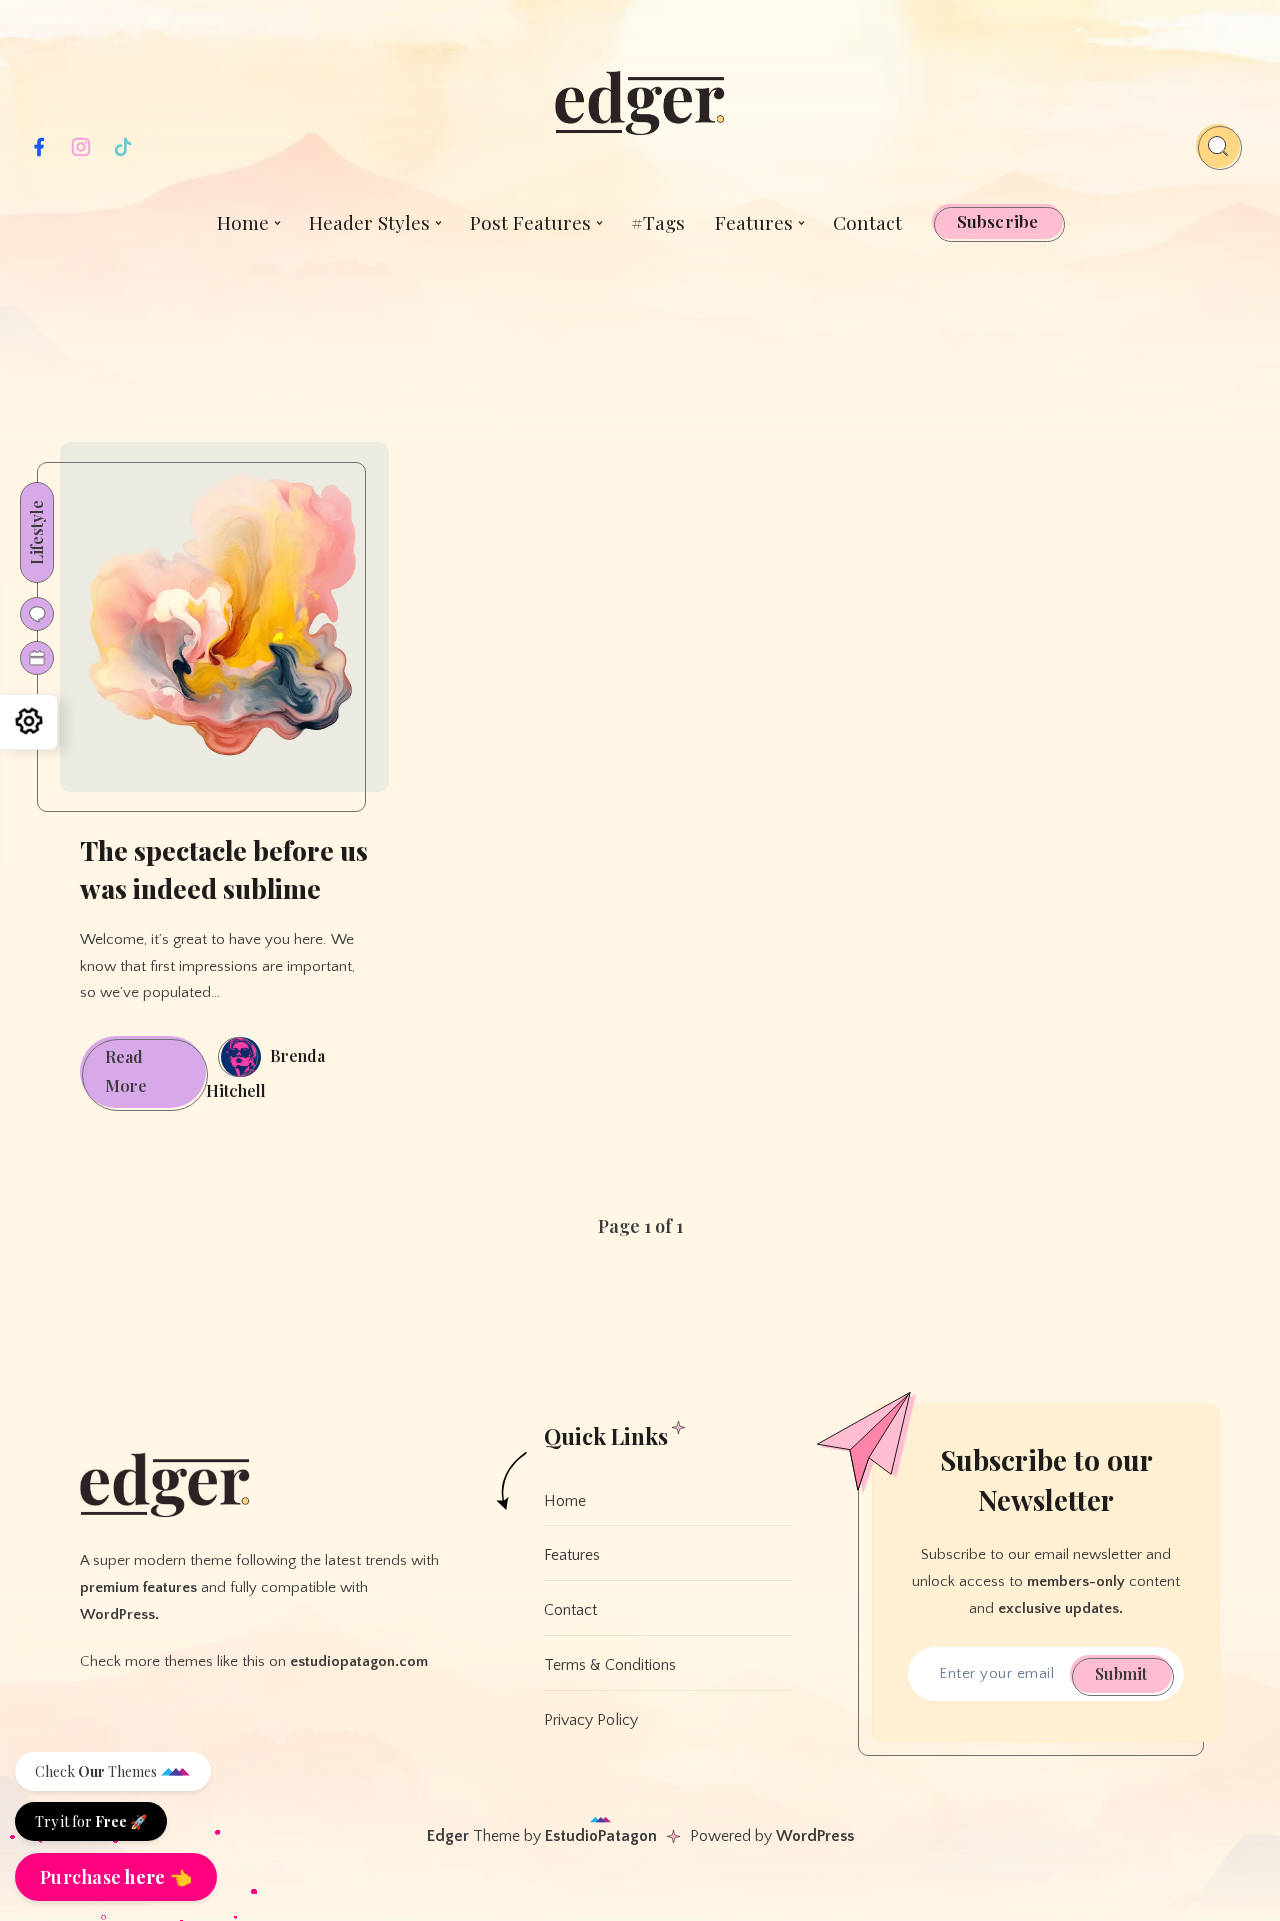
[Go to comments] (37, 614)
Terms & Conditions (610, 1665)
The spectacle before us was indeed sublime (224, 869)
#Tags (658, 222)
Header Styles (369, 222)
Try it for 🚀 (91, 1821)
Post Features (530, 222)
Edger (448, 1836)
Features (754, 222)
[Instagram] (81, 153)
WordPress (815, 1836)
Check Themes (97, 1771)
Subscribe (997, 221)
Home (243, 222)
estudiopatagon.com (359, 1661)
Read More (155, 1077)
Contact (867, 222)
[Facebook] (39, 153)
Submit (1121, 1673)
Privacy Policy (591, 1720)
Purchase (116, 1877)
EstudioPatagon (601, 1836)
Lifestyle (36, 532)
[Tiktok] (123, 153)
